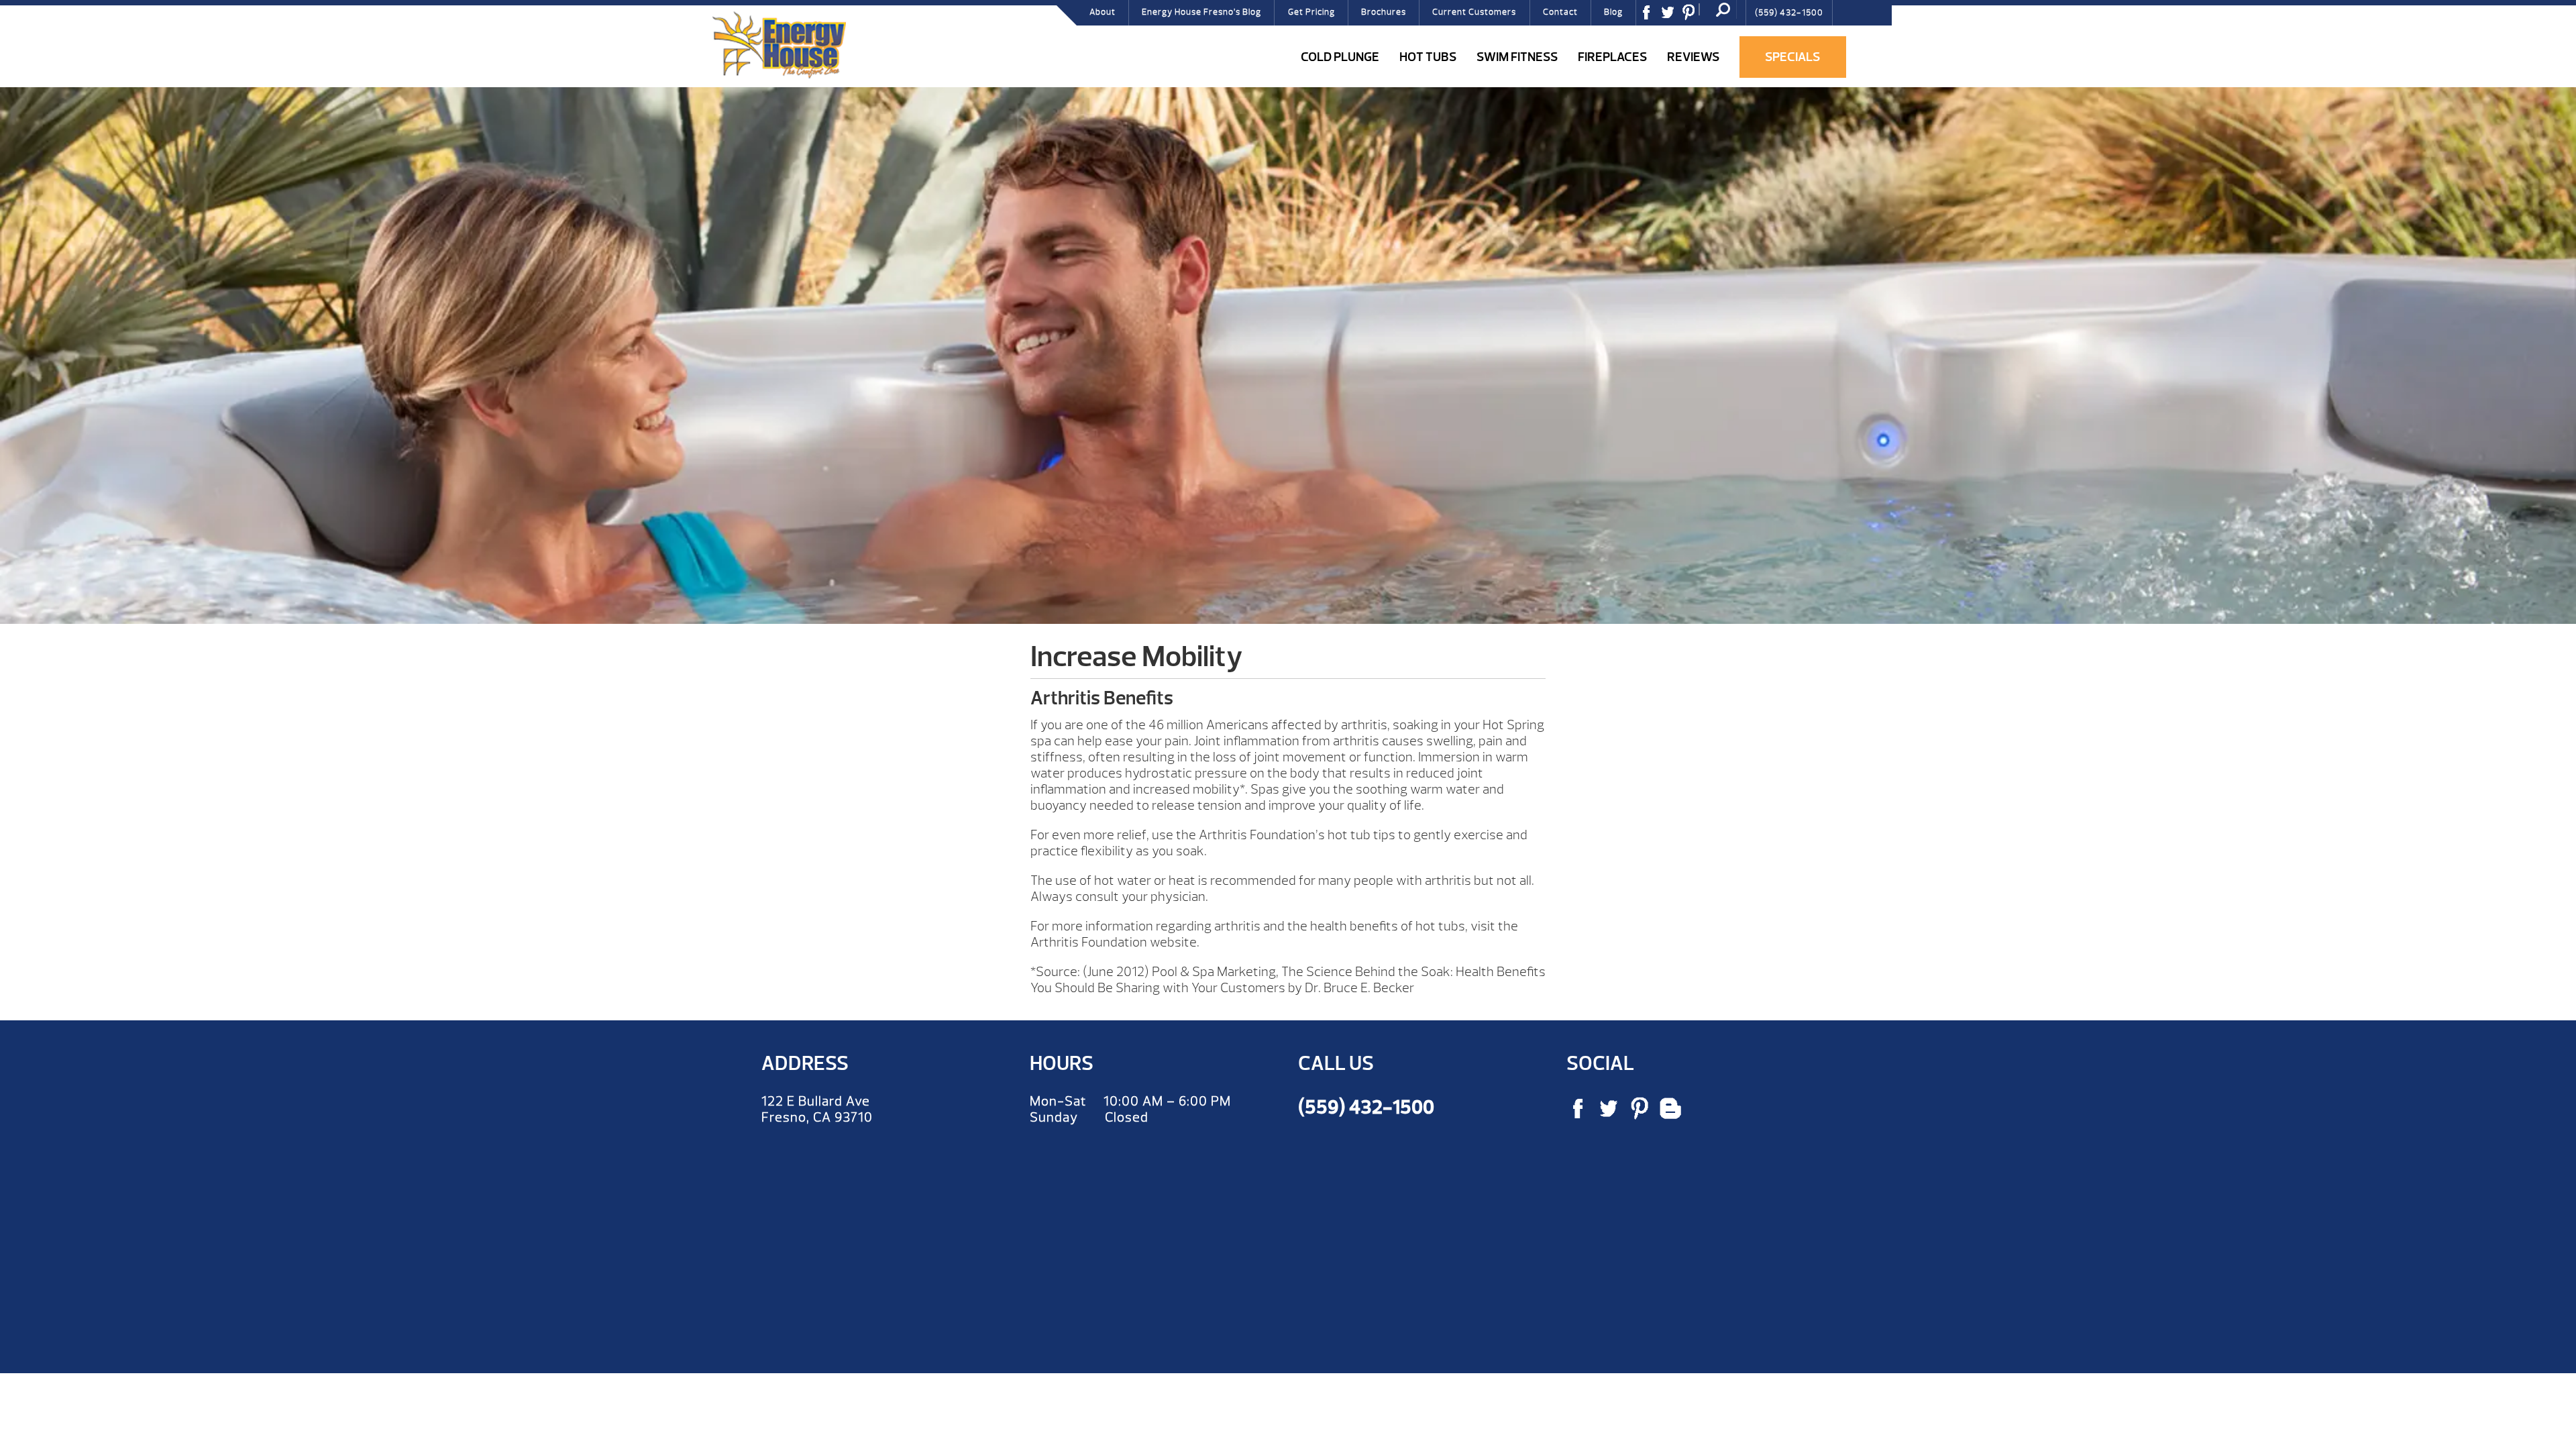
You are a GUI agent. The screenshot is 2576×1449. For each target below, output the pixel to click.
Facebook (1651, 17)
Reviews (1693, 57)
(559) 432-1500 (1789, 13)
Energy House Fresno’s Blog (1201, 12)
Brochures (1384, 12)
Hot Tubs (1428, 57)
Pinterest (1693, 17)
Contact (1560, 12)
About (1103, 12)
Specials (1792, 57)
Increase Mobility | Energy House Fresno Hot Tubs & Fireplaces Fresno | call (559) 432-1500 (779, 45)
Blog (1613, 12)
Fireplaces (1612, 57)
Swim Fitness (1517, 57)
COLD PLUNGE (1340, 57)
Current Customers (1474, 12)
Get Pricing (1311, 12)
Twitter (1672, 17)
